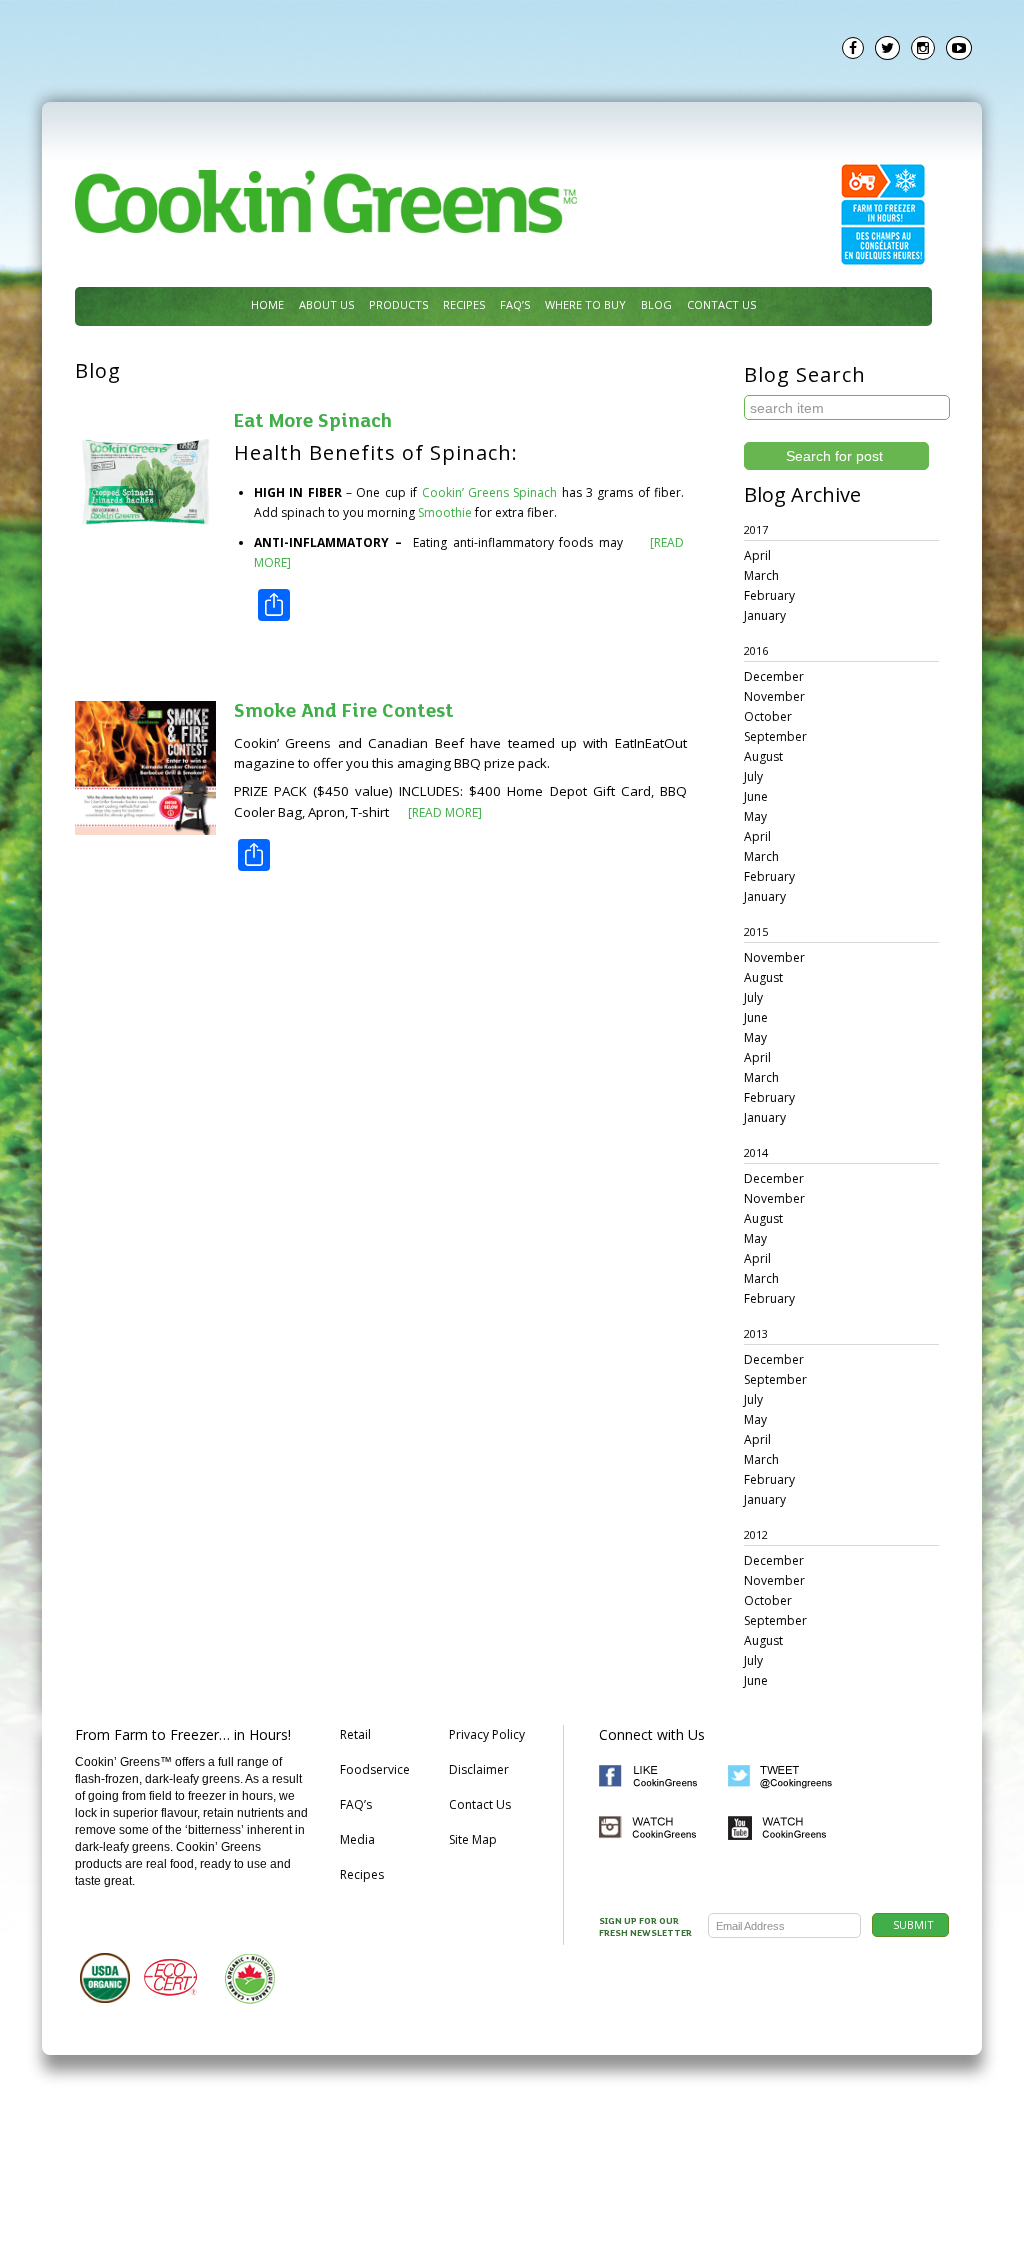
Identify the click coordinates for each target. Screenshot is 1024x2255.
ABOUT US (326, 304)
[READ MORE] (443, 812)
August (763, 756)
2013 (756, 1333)
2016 (756, 650)
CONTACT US (721, 304)
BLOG (656, 304)
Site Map (473, 1839)
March (761, 575)
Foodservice (375, 1769)
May (755, 816)
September (775, 736)
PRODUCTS (398, 304)
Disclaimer (479, 1769)
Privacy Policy (487, 1734)
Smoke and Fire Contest (344, 712)
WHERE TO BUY (585, 304)
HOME (267, 304)
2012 (756, 1534)
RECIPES (464, 304)
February (769, 595)
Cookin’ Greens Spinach (490, 492)
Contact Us (480, 1804)
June (756, 796)
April (757, 555)
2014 (756, 1152)
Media (357, 1839)
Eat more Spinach (313, 422)
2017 (756, 529)
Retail (355, 1734)
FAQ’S (515, 304)
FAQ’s (356, 1804)
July (753, 776)
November (774, 696)
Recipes (362, 1874)
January (765, 615)
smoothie (445, 512)
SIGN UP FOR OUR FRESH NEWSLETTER (645, 1928)
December (774, 676)
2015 (756, 931)
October (768, 716)
